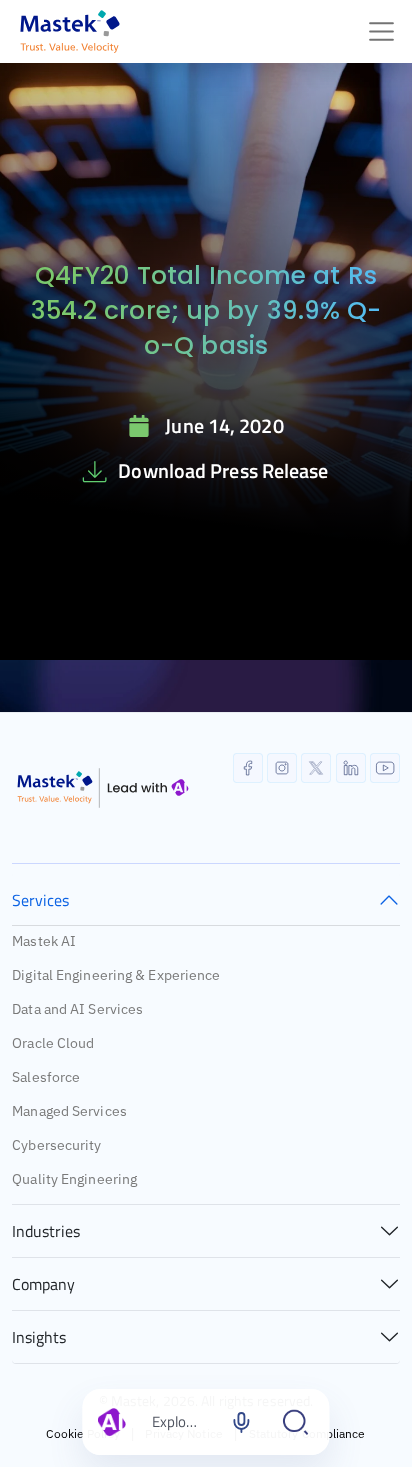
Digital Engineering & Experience (116, 975)
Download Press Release (223, 470)
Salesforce (46, 1077)
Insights (39, 1337)
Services (40, 900)
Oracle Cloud (53, 1043)
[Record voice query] (242, 1422)
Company (43, 1284)
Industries (46, 1231)
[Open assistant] (296, 1422)
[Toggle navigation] (381, 31)
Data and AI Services (77, 1009)
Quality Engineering (74, 1179)
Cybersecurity (56, 1145)
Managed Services (69, 1111)
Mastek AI (44, 941)
